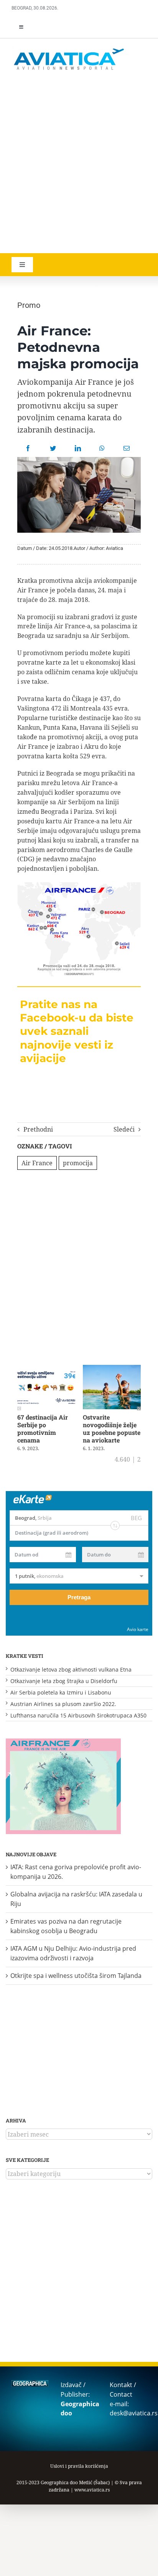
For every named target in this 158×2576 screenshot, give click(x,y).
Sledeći (124, 1129)
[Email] (127, 448)
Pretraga (79, 1597)
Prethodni (38, 1129)
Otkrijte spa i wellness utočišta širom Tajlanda (76, 1976)
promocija (78, 1163)
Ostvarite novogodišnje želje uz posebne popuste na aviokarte (112, 1429)
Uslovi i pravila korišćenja (79, 2466)
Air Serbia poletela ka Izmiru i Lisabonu (61, 1692)
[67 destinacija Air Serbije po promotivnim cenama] (46, 1369)
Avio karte (138, 1629)
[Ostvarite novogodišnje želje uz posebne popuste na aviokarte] (112, 1369)
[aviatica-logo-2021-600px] (69, 49)
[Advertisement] (79, 163)
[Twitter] (53, 448)
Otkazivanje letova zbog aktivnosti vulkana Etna (71, 1669)
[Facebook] (28, 448)
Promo (29, 305)
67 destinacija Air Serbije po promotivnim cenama (43, 1429)
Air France (37, 1163)
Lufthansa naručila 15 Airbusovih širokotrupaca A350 (78, 1715)
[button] (19, 1408)
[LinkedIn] (78, 448)
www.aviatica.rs (92, 2490)
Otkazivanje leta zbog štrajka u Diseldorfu (64, 1681)
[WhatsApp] (102, 448)
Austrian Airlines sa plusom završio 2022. (63, 1704)
